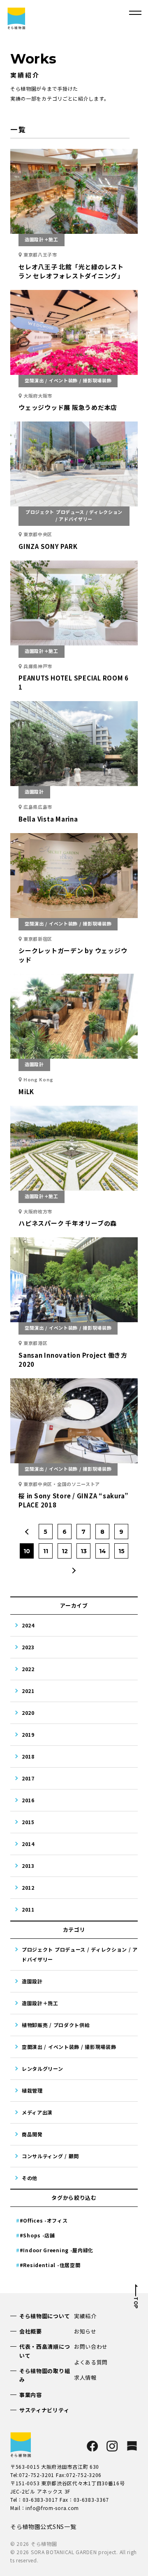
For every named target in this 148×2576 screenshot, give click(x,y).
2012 (28, 1887)
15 (121, 1551)
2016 (28, 1800)
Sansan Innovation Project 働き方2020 (73, 1360)
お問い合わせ (91, 2346)
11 (46, 1551)
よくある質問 (91, 2362)
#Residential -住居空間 (50, 2265)
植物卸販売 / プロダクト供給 (56, 2025)
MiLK (26, 1091)
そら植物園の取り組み (45, 2375)
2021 (28, 1691)
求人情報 (85, 2377)
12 (65, 1551)
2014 (28, 1844)
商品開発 (32, 2134)
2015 (28, 1822)
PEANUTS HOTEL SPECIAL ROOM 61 (74, 682)
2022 (28, 1669)
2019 (28, 1734)
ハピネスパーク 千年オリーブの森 (68, 1223)
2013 (28, 1866)
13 (84, 1551)
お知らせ (85, 2331)
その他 (30, 2178)
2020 (28, 1713)
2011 (28, 1909)
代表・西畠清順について (45, 2351)
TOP (136, 2303)
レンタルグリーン (43, 2069)
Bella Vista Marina (48, 819)
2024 (28, 1625)
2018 (28, 1756)
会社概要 (31, 2331)
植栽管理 (32, 2090)
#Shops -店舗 (37, 2235)
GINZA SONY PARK (48, 546)
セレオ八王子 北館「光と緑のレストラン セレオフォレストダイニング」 (71, 271)
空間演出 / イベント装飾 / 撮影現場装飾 (69, 2047)
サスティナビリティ (44, 2410)
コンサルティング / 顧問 (50, 2156)
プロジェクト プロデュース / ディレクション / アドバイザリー (80, 1954)
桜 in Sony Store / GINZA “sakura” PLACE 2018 (74, 1500)
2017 (28, 1778)
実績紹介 (85, 2316)
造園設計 (32, 1981)
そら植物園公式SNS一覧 (43, 2527)
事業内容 (31, 2395)
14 (103, 1551)
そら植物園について (45, 2316)
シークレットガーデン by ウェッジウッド (73, 955)
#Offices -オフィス (44, 2220)
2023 (28, 1647)
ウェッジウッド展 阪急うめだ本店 (68, 407)
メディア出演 (37, 2112)
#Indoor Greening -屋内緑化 (57, 2250)
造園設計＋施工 (40, 2003)
